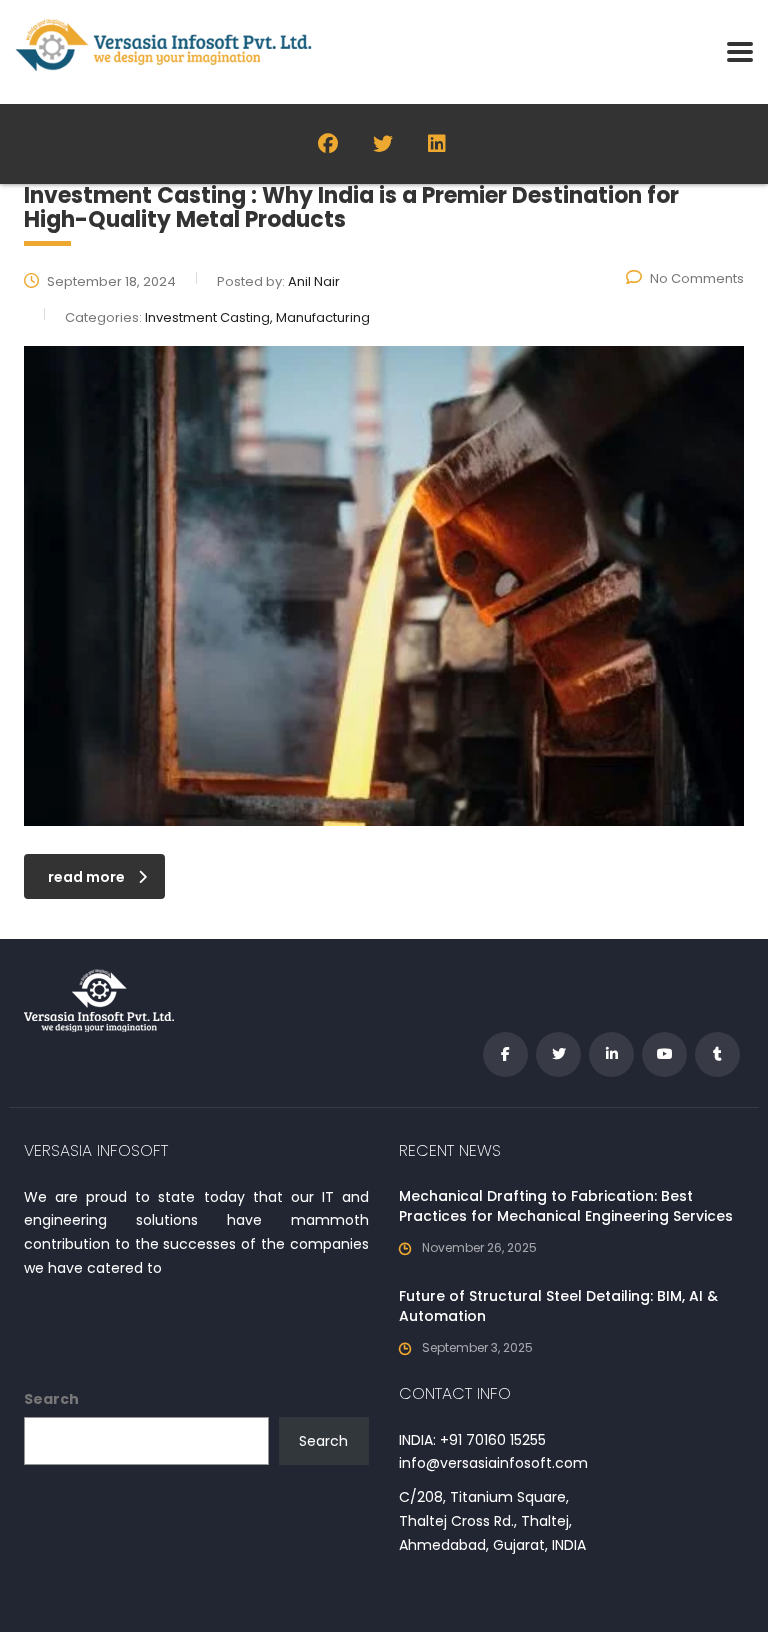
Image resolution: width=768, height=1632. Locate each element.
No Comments (697, 278)
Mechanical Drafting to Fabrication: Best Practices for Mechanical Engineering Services (566, 1206)
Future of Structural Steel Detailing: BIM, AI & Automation (558, 1306)
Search (51, 1399)
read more (86, 877)
